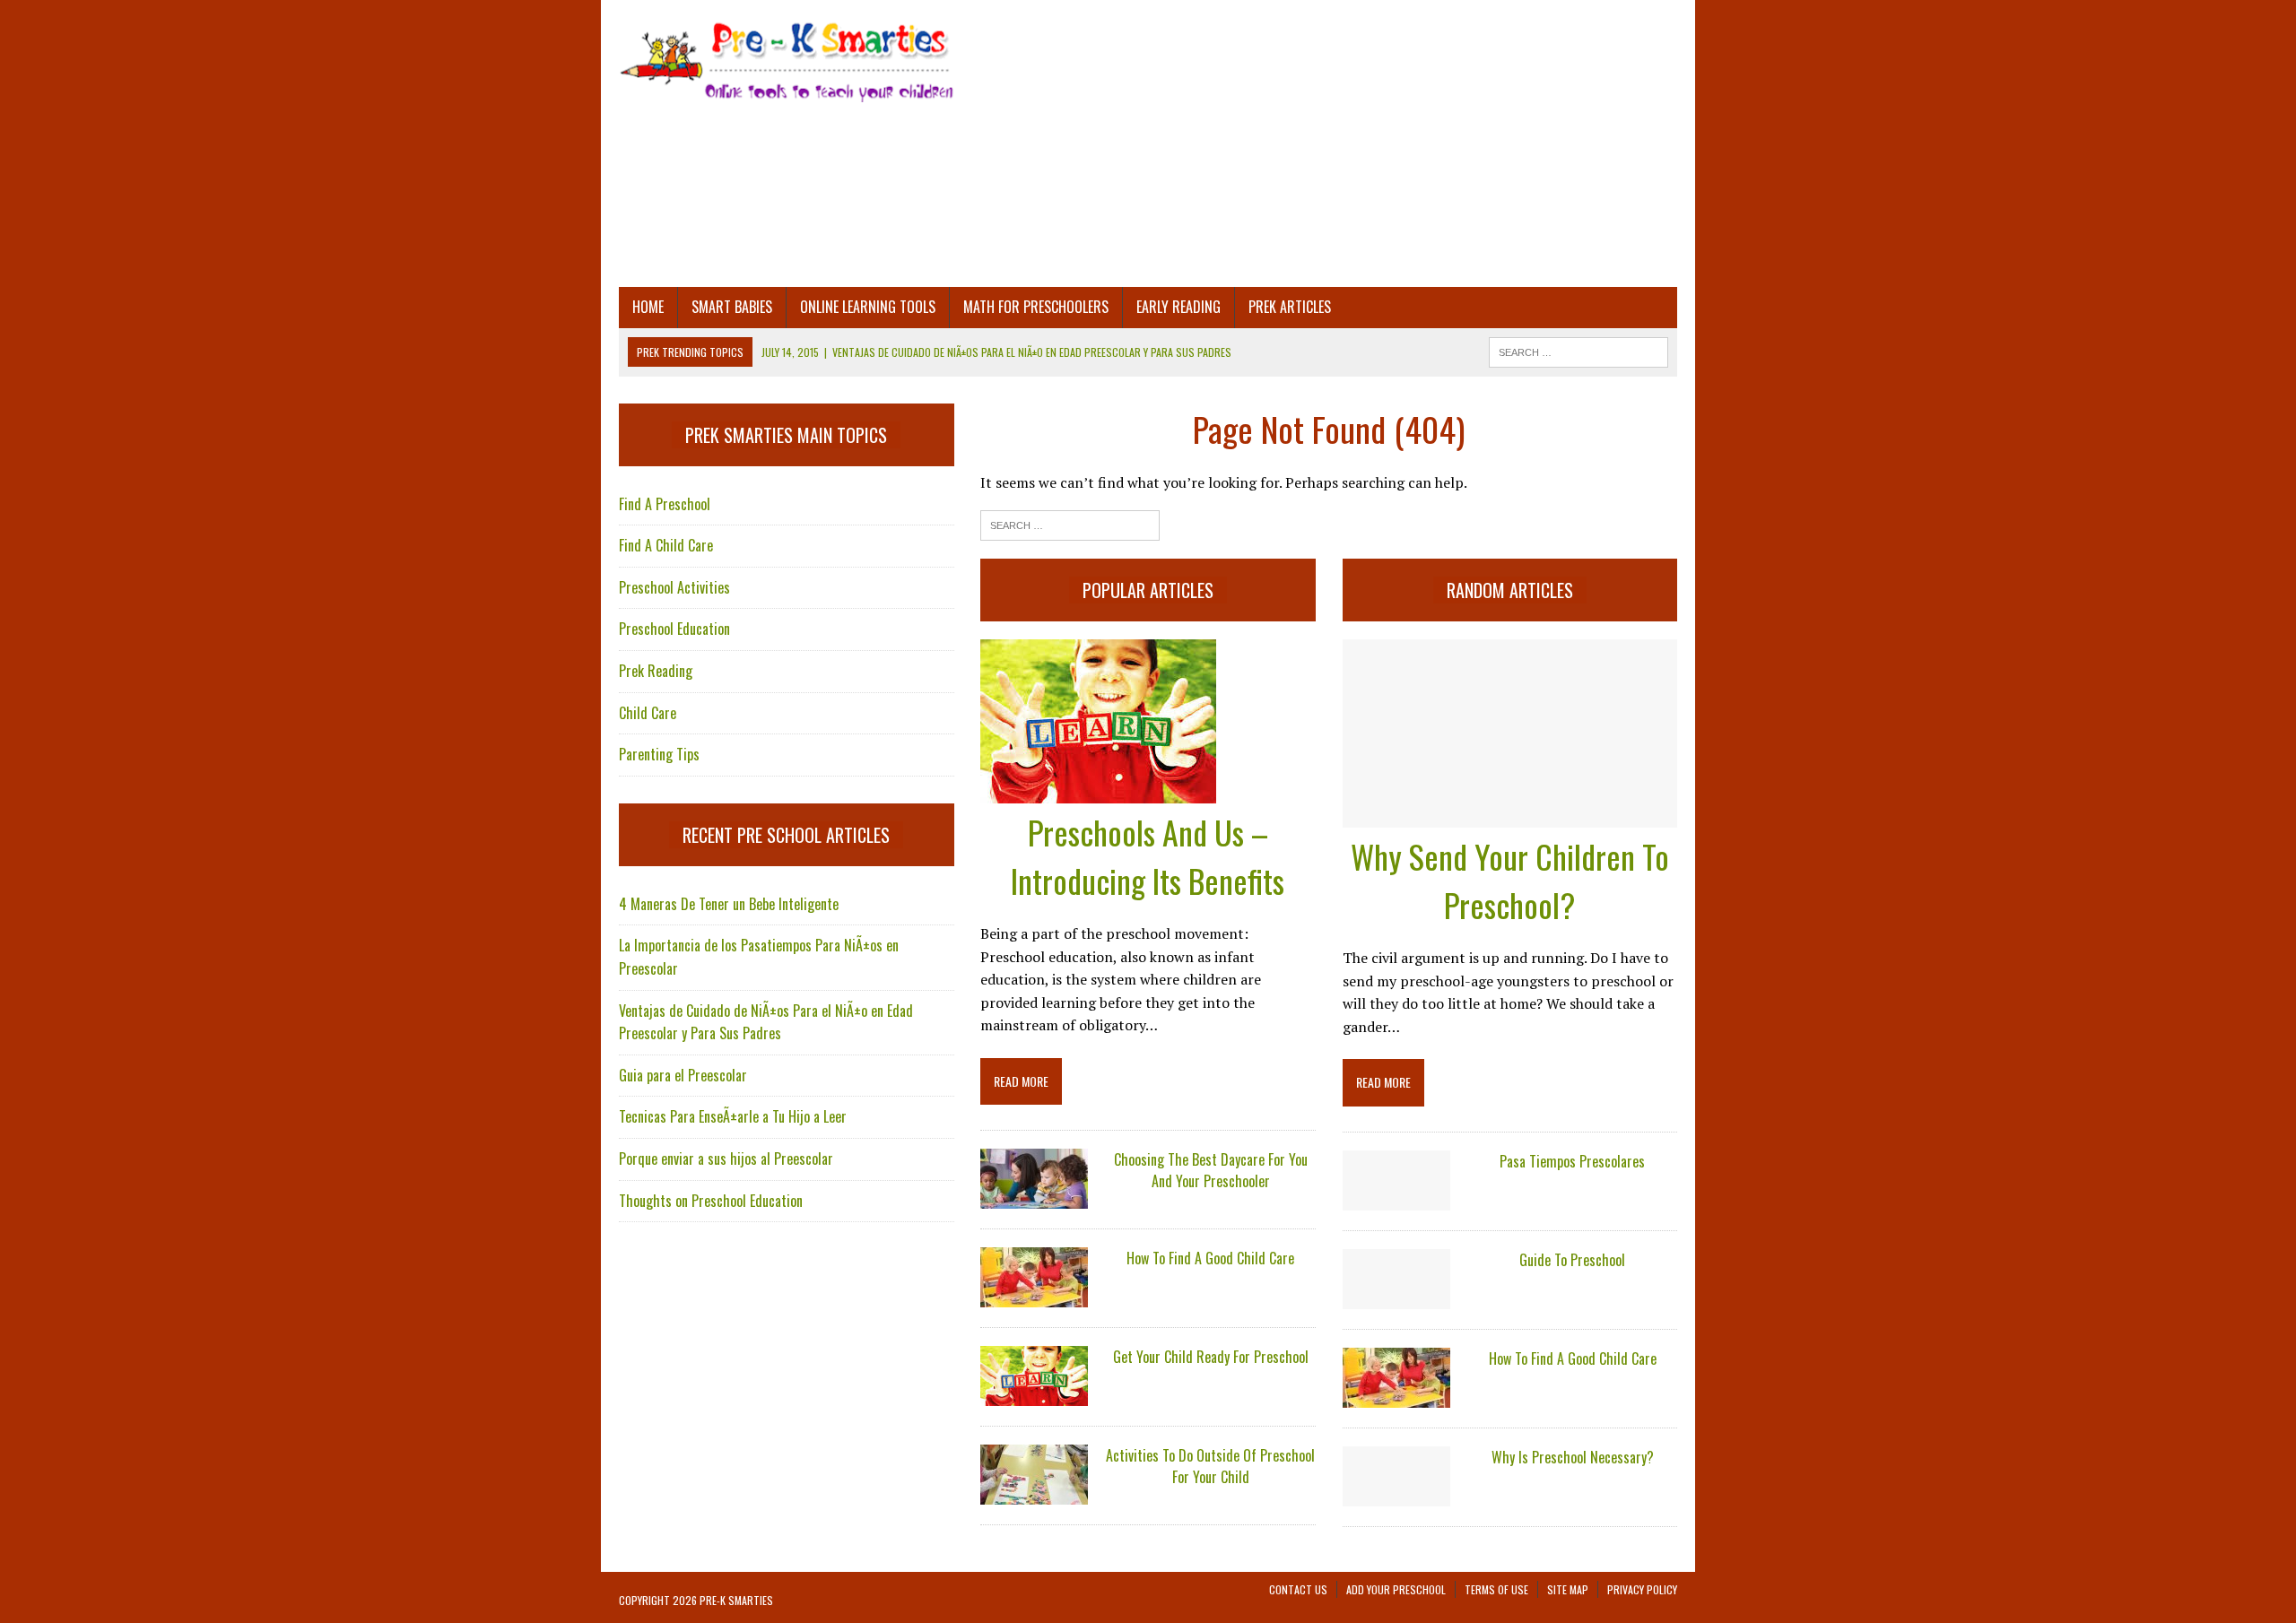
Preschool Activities (674, 587)
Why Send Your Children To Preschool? (1510, 880)
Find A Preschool (665, 504)
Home (648, 307)
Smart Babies (732, 307)
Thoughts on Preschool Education (711, 1201)
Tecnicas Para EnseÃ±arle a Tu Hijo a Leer (733, 1116)
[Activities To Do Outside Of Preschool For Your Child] (1034, 1493)
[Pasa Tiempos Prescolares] (1396, 1198)
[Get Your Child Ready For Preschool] (1034, 1394)
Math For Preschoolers (1036, 307)
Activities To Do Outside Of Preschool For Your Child (1210, 1466)
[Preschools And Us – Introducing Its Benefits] (1098, 791)
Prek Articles (1290, 307)
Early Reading (1178, 307)
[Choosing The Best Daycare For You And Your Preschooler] (1034, 1197)
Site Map (1568, 1589)
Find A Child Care (666, 545)
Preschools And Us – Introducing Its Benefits (1148, 856)
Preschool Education (674, 629)
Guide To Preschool (1572, 1260)
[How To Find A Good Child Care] (1034, 1296)
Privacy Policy (1642, 1589)
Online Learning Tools (868, 307)
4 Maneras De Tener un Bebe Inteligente (729, 904)
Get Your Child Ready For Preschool (1211, 1357)
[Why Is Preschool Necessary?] (1396, 1494)
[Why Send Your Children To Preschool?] (1510, 815)
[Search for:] (1070, 523)
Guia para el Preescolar (683, 1075)
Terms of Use (1496, 1589)
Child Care (648, 713)
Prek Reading (656, 671)
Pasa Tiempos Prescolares (1572, 1161)
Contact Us (1298, 1589)
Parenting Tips (659, 754)
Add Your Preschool (1396, 1589)
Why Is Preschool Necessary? (1573, 1457)
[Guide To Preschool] (1396, 1297)
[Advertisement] (1329, 143)
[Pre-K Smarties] (787, 60)
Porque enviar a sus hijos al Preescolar (726, 1159)
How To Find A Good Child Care (1210, 1258)
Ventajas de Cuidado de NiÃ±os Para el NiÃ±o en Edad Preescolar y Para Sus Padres (766, 1022)
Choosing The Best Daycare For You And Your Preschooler (1211, 1170)
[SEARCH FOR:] (1578, 350)
